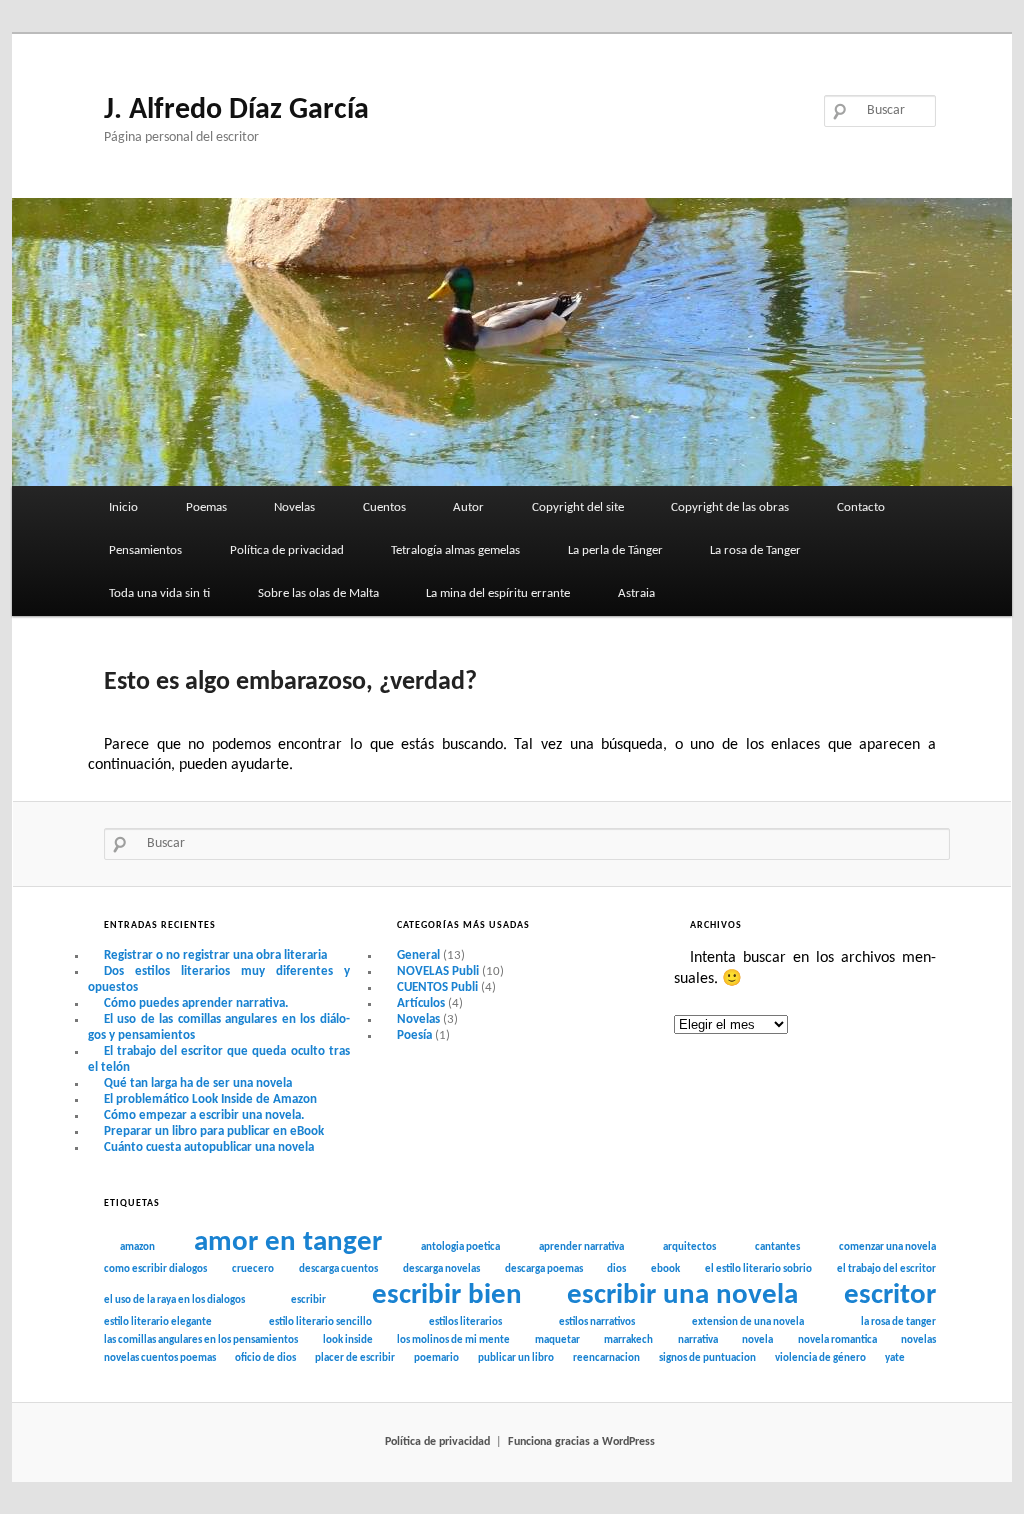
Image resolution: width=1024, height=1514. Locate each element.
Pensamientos (145, 550)
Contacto (861, 507)
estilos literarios (465, 1322)
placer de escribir (355, 1358)
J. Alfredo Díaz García (236, 110)
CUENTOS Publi (437, 987)
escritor (890, 1295)
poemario (436, 1358)
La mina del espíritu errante (498, 593)
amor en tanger (288, 1242)
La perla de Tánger (615, 550)
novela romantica (837, 1340)
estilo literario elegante (158, 1322)
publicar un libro (516, 1358)
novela (757, 1340)
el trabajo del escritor (886, 1269)
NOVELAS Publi (438, 971)
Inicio (123, 507)
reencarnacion (606, 1358)
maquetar (557, 1340)
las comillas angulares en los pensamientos (201, 1340)
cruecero (253, 1269)
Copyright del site (578, 507)
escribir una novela (682, 1295)
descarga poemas (544, 1269)
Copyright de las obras (730, 507)
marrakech (628, 1340)
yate (895, 1358)
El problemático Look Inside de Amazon (210, 1099)
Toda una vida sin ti (159, 593)
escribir (308, 1300)
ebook (665, 1269)
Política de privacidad (287, 550)
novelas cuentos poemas (160, 1358)
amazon (137, 1247)
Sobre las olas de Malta (318, 593)
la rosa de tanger (898, 1322)
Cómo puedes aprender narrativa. (196, 1003)
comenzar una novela (887, 1247)
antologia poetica (460, 1247)
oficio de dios (265, 1358)
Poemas (206, 507)
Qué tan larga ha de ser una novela (198, 1083)
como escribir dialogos (155, 1269)
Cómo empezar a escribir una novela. (204, 1115)
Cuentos (384, 507)
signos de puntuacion (707, 1358)
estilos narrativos (597, 1322)
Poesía (414, 1035)
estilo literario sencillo (320, 1322)
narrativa (698, 1340)
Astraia (636, 593)
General (418, 955)
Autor (468, 507)
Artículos (421, 1003)
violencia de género (820, 1358)
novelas (918, 1340)
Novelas (294, 507)
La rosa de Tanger (755, 550)
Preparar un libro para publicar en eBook (214, 1131)
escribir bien (447, 1295)
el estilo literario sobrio (758, 1269)
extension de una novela (748, 1322)
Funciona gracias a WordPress (581, 1442)
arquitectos (689, 1247)
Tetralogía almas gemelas (455, 550)
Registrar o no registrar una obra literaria (215, 955)
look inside (348, 1340)
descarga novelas (441, 1269)
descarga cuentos (338, 1269)
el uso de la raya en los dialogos (174, 1300)
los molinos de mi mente (453, 1340)
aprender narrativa (581, 1247)
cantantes (777, 1247)
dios (616, 1269)
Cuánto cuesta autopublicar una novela (209, 1147)
